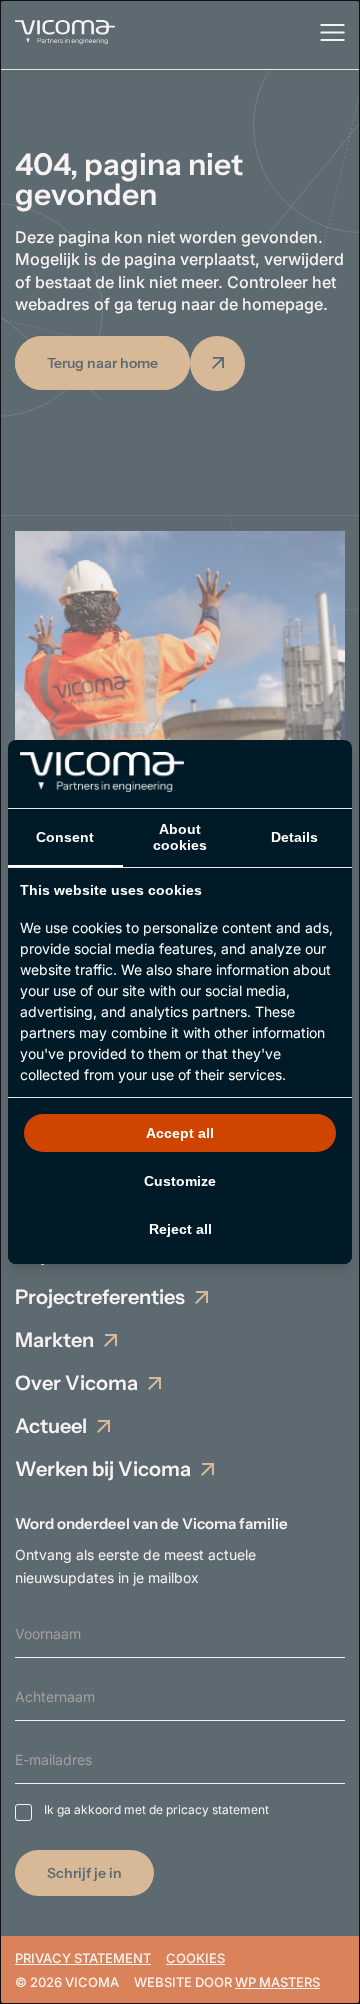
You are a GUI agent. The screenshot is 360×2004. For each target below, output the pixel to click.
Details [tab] (294, 837)
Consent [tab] (65, 837)
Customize (180, 1181)
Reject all (180, 1229)
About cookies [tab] (180, 837)
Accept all (180, 1133)
